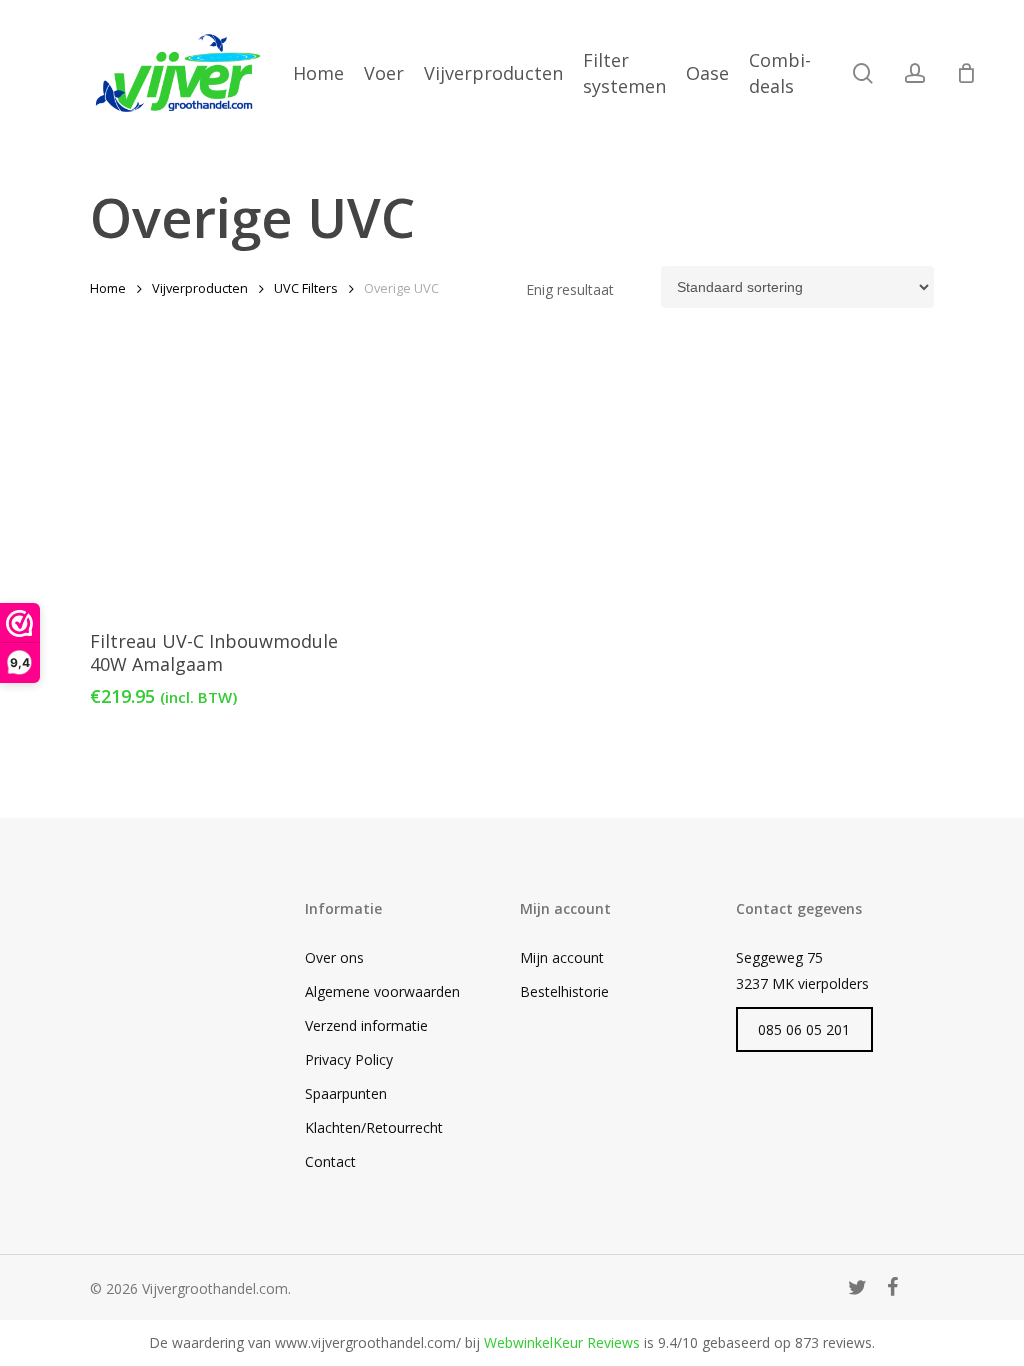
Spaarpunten (346, 1093)
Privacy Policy (349, 1059)
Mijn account (562, 957)
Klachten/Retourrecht (374, 1127)
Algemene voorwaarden (382, 991)
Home (108, 288)
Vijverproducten (200, 288)
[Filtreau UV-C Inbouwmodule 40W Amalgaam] (224, 486)
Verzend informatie (366, 1025)
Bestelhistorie (564, 991)
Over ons (334, 957)
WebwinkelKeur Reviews (562, 1342)
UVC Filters (306, 288)
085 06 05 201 (804, 1029)
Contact (330, 1161)
